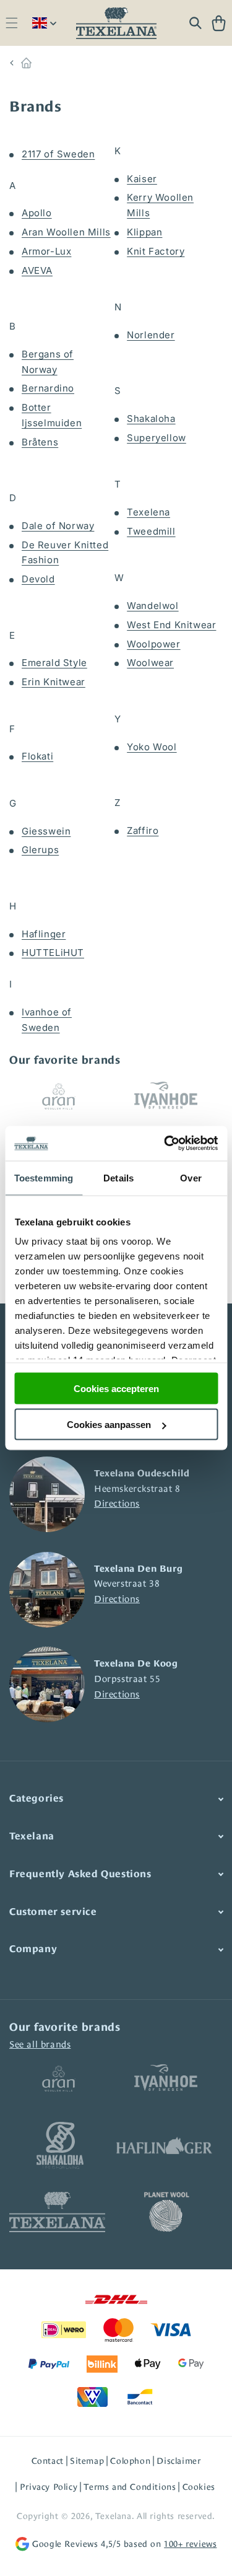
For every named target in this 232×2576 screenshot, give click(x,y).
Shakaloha (151, 418)
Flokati (37, 756)
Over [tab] (191, 1177)
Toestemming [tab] (44, 1177)
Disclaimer (178, 2461)
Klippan (144, 232)
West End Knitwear (171, 625)
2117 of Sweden (58, 154)
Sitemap (87, 2461)
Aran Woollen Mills (66, 232)
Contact (48, 2461)
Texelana (114, 2516)
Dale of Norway (58, 526)
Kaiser (142, 179)
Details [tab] (118, 1177)
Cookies (199, 2487)
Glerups (40, 850)
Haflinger (44, 934)
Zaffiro (143, 830)
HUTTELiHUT (53, 953)
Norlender (151, 335)
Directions (117, 1503)
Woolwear (150, 663)
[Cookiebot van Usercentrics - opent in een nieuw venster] (165, 1144)
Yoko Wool (152, 747)
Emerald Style (54, 663)
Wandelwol (153, 606)
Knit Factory (156, 251)
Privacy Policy (49, 2487)
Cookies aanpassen (109, 1425)
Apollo (37, 213)
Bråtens (40, 442)
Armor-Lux (46, 251)
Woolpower (153, 644)
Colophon (130, 2461)
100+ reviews (190, 2544)
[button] (11, 23)
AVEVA (37, 270)
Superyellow (157, 438)
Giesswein (46, 831)
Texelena (148, 512)
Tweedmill (151, 531)
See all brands (40, 2044)
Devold (38, 579)
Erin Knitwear (54, 682)
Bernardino (48, 388)
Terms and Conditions (130, 2487)
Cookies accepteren (116, 1388)
